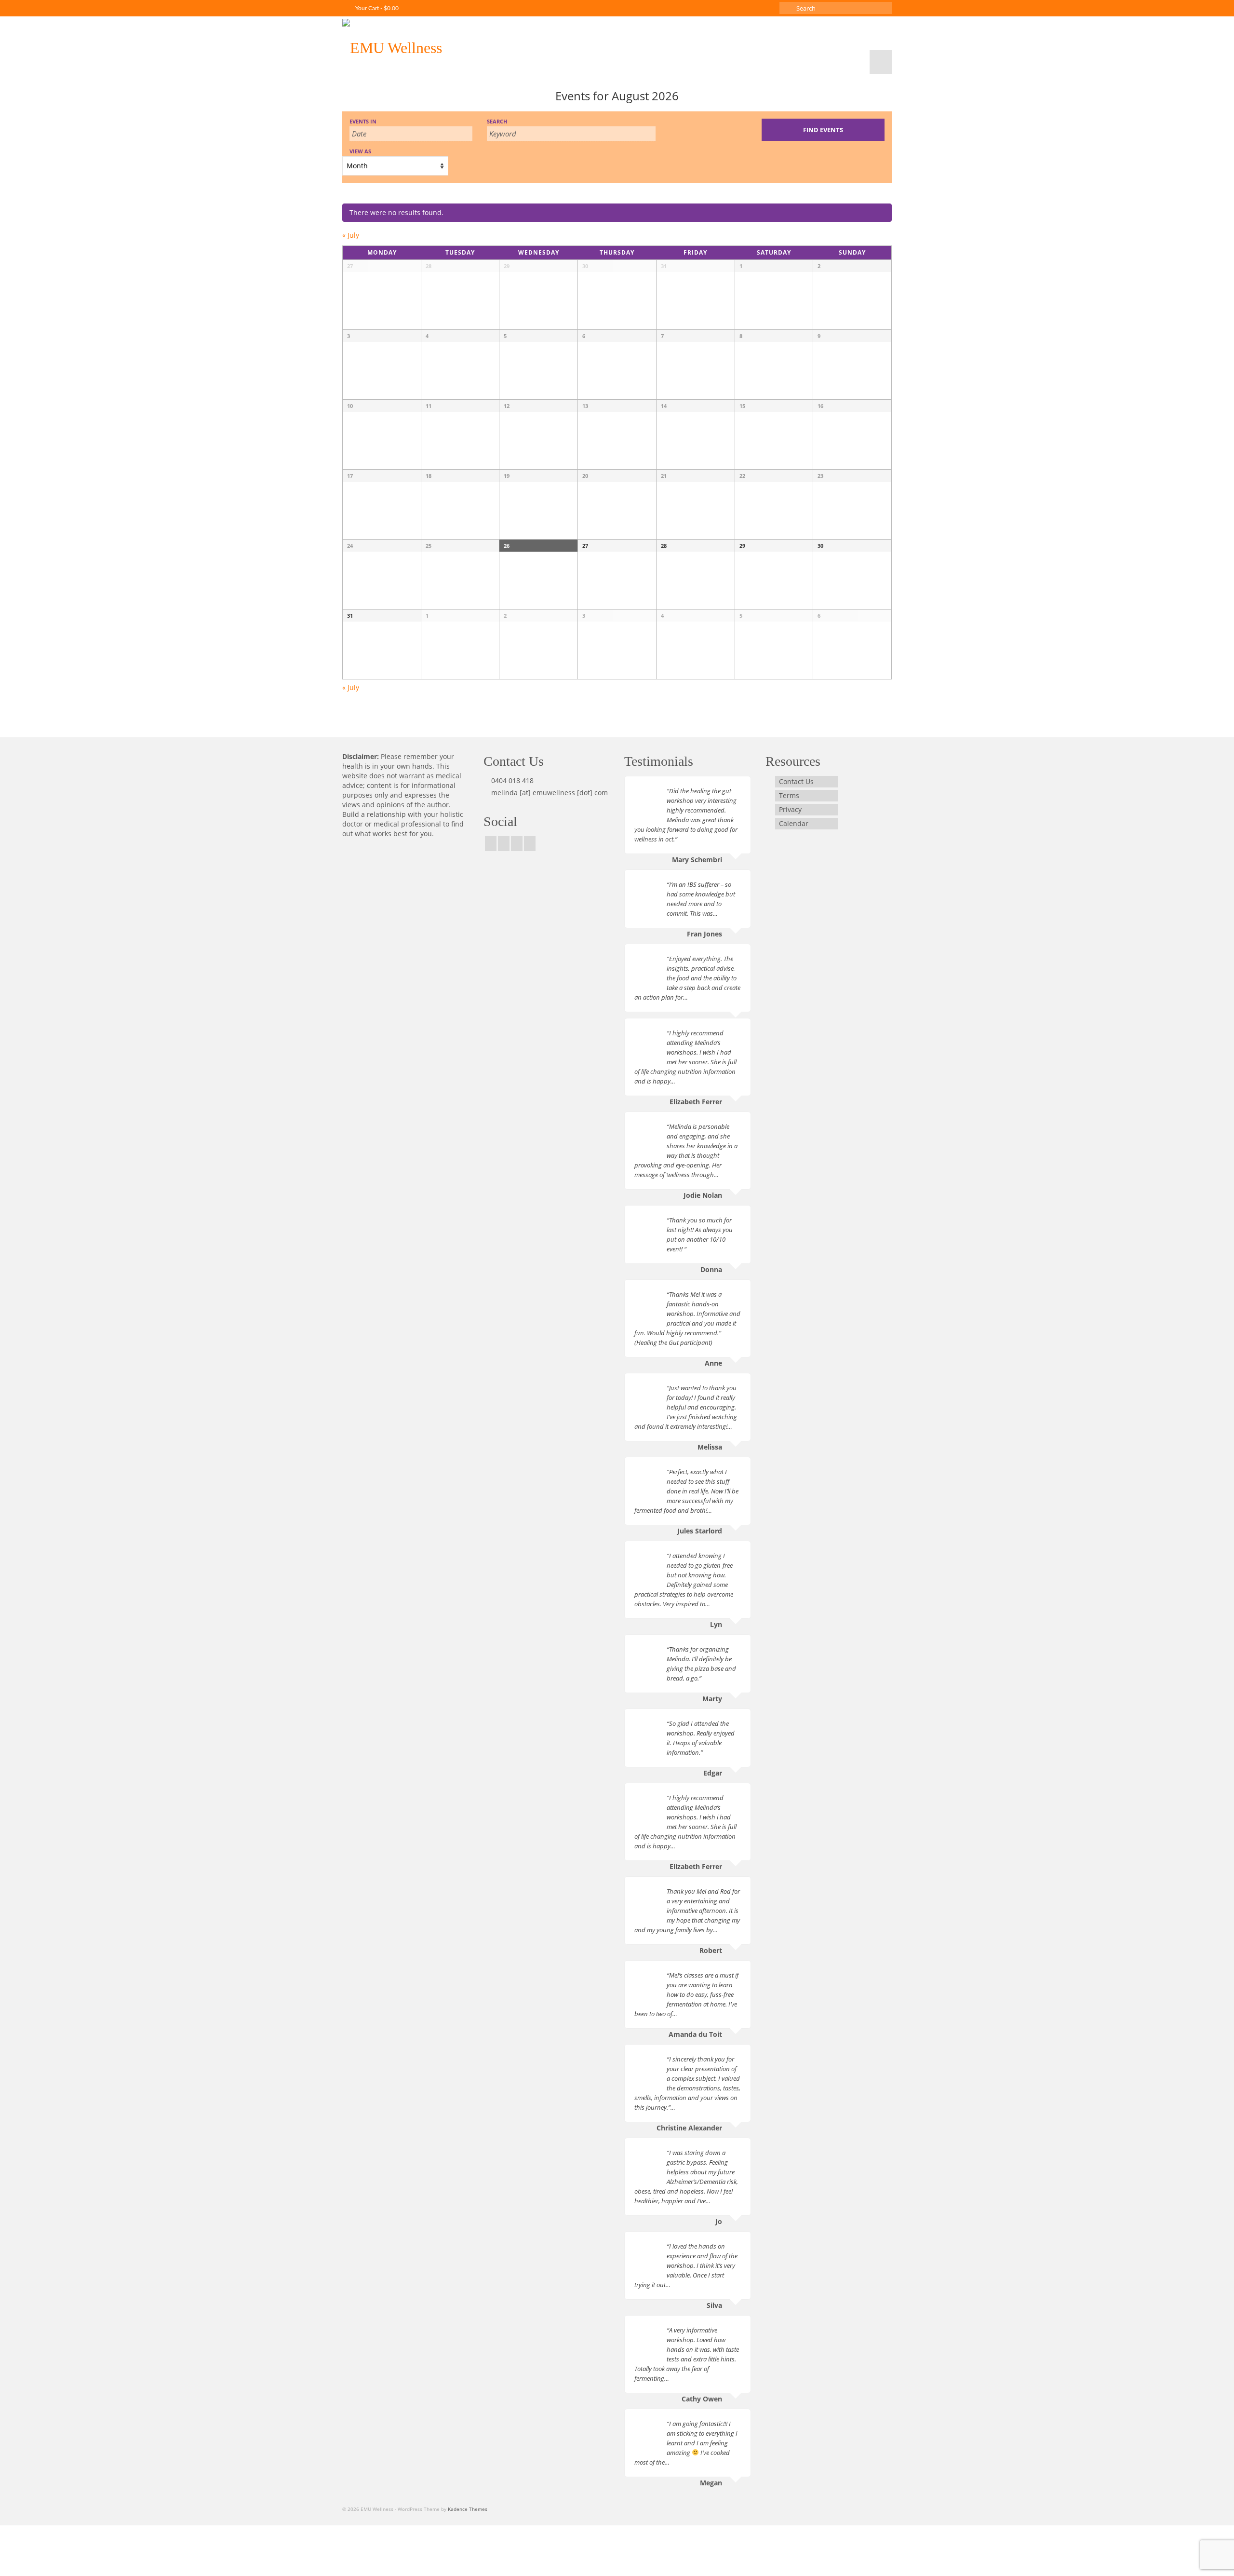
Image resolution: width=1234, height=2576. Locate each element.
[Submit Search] (787, 8)
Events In (363, 121)
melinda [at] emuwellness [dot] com (550, 793)
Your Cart (376, 8)
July (351, 235)
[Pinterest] (517, 844)
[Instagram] (504, 844)
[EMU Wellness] (429, 45)
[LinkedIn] (530, 844)
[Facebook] (491, 844)
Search (497, 121)
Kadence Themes (468, 2509)
